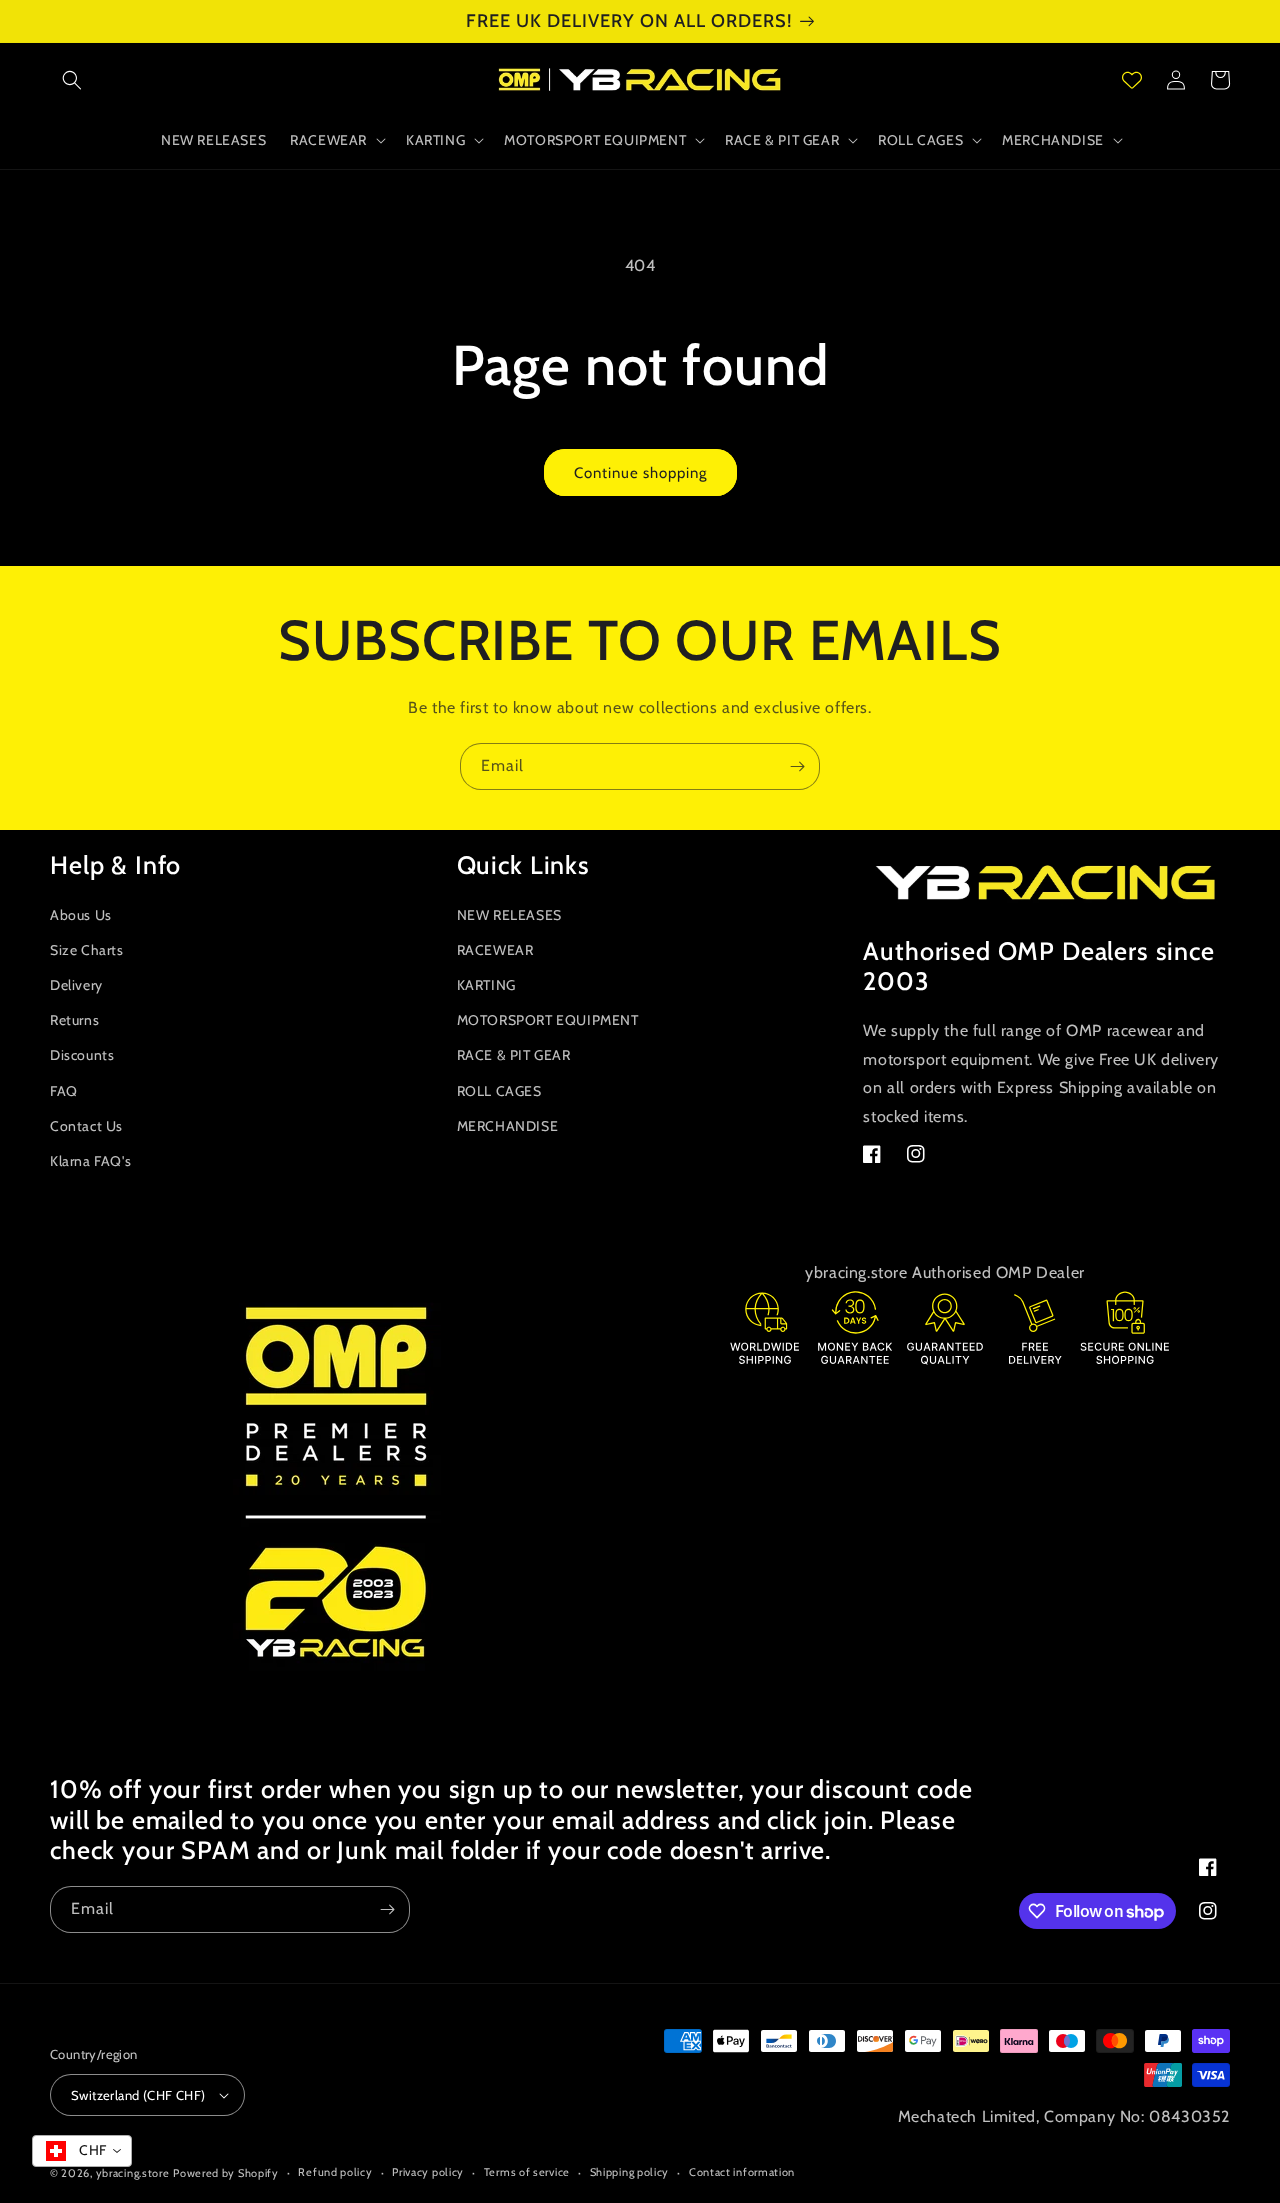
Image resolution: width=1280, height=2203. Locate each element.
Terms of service (527, 2172)
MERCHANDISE (508, 1126)
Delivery (76, 985)
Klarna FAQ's (90, 1161)
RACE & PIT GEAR (514, 1055)
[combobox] (82, 2151)
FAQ (64, 1091)
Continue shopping (640, 473)
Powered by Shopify (226, 2173)
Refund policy (335, 2172)
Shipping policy (630, 2172)
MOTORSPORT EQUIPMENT (548, 1020)
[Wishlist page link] (1132, 80)
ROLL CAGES (499, 1091)
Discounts (82, 1055)
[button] (72, 80)
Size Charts (87, 950)
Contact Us (86, 1126)
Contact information (742, 2172)
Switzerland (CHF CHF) (138, 2095)
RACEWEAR (495, 950)
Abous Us (81, 915)
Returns (74, 1020)
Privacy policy (428, 2172)
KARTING (486, 985)
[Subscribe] (797, 766)
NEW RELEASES (509, 915)
